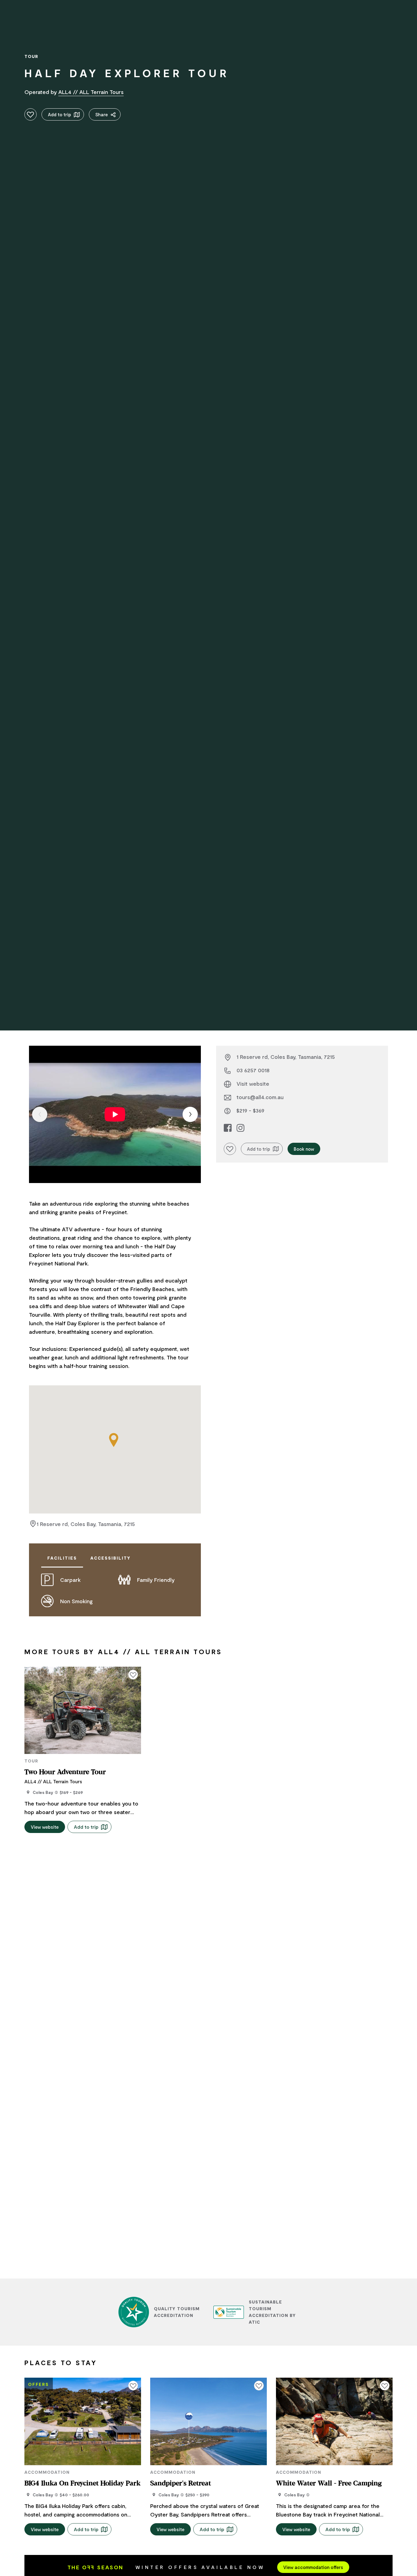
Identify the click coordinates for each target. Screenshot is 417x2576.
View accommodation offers (313, 2567)
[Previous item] (40, 1114)
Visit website (253, 1084)
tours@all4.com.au (260, 1097)
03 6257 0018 (253, 1070)
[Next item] (190, 1114)
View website (45, 1827)
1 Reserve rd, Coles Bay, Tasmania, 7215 (86, 1524)
